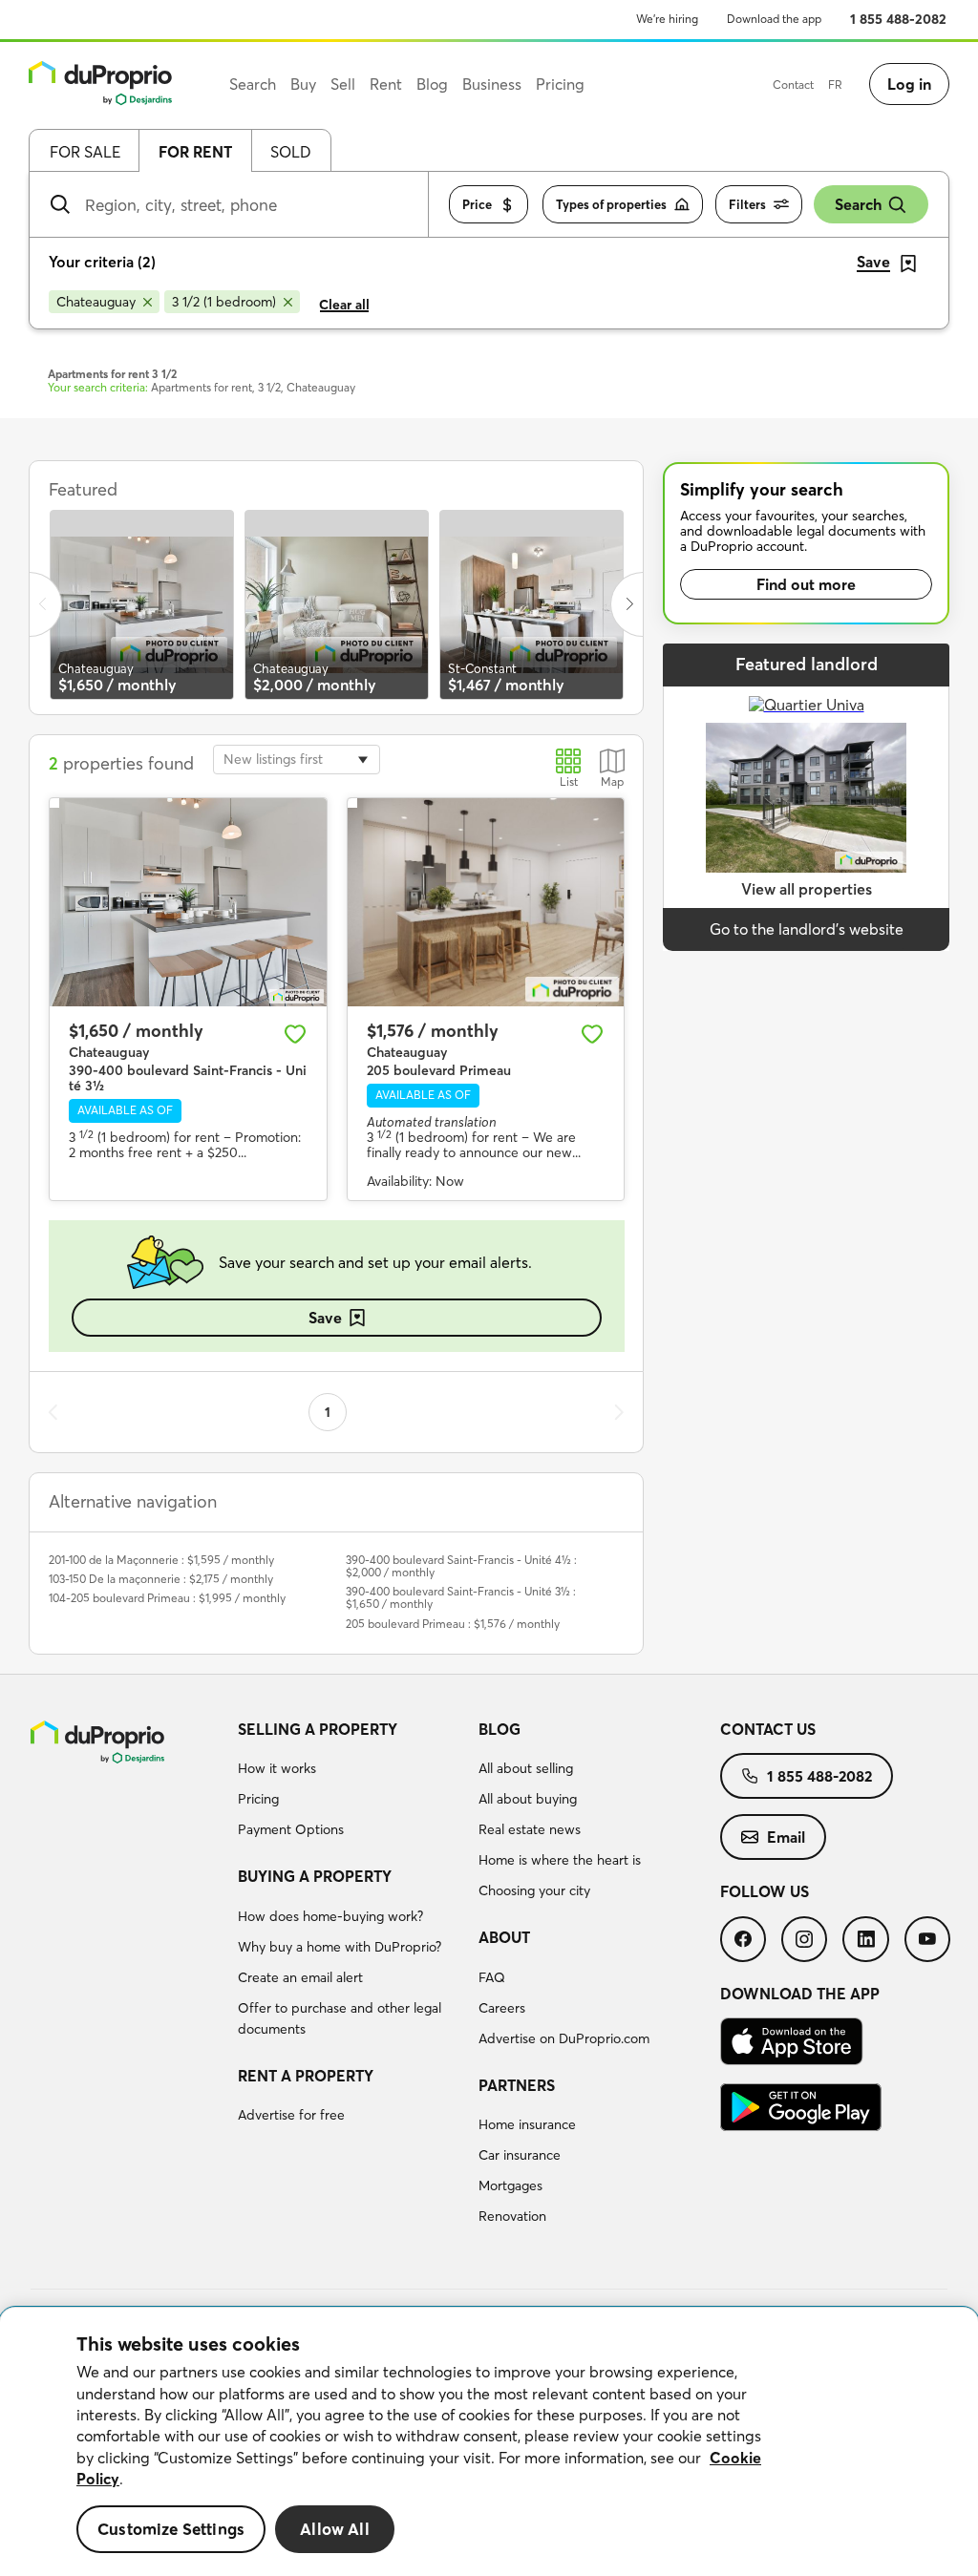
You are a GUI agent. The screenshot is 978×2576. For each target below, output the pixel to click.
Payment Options (291, 1829)
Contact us (768, 1729)
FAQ (492, 1977)
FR (835, 84)
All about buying (528, 1799)
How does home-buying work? (330, 1916)
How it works (277, 1768)
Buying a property (315, 1876)
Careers (502, 2008)
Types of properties (611, 204)
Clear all (344, 305)
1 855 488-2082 (898, 19)
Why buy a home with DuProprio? (340, 1947)
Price (477, 204)
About (504, 1937)
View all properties (807, 889)
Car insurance (520, 2155)
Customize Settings (171, 2529)
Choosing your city (534, 1890)
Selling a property (318, 1729)
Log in (909, 84)
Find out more (806, 584)
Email (786, 1837)
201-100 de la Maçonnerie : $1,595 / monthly (161, 1560)
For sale (85, 152)
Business (492, 84)
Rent (386, 84)
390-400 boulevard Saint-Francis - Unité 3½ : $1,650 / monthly (461, 1597)
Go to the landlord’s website (807, 929)
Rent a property (306, 2076)
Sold (291, 152)
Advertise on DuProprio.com (564, 2038)
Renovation (512, 2216)
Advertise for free (291, 2115)
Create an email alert (300, 1977)
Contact (793, 84)
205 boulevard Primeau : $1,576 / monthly (453, 1624)
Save (325, 1318)
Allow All (335, 2529)
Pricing (258, 1799)
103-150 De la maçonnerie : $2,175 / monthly (161, 1579)
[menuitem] (351, 1783)
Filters (747, 204)
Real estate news (530, 1829)
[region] (489, 2442)
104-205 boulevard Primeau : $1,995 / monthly (167, 1598)
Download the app (774, 19)
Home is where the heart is (560, 1860)
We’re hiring (667, 19)
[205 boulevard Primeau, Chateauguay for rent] (486, 902)
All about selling (526, 1768)
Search (858, 204)
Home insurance (527, 2124)
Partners (517, 2085)
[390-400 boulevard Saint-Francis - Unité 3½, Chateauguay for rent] (188, 902)
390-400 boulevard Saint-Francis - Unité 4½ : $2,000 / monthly (461, 1566)
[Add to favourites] (295, 1034)
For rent (195, 152)
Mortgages (510, 2185)
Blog (500, 1729)
